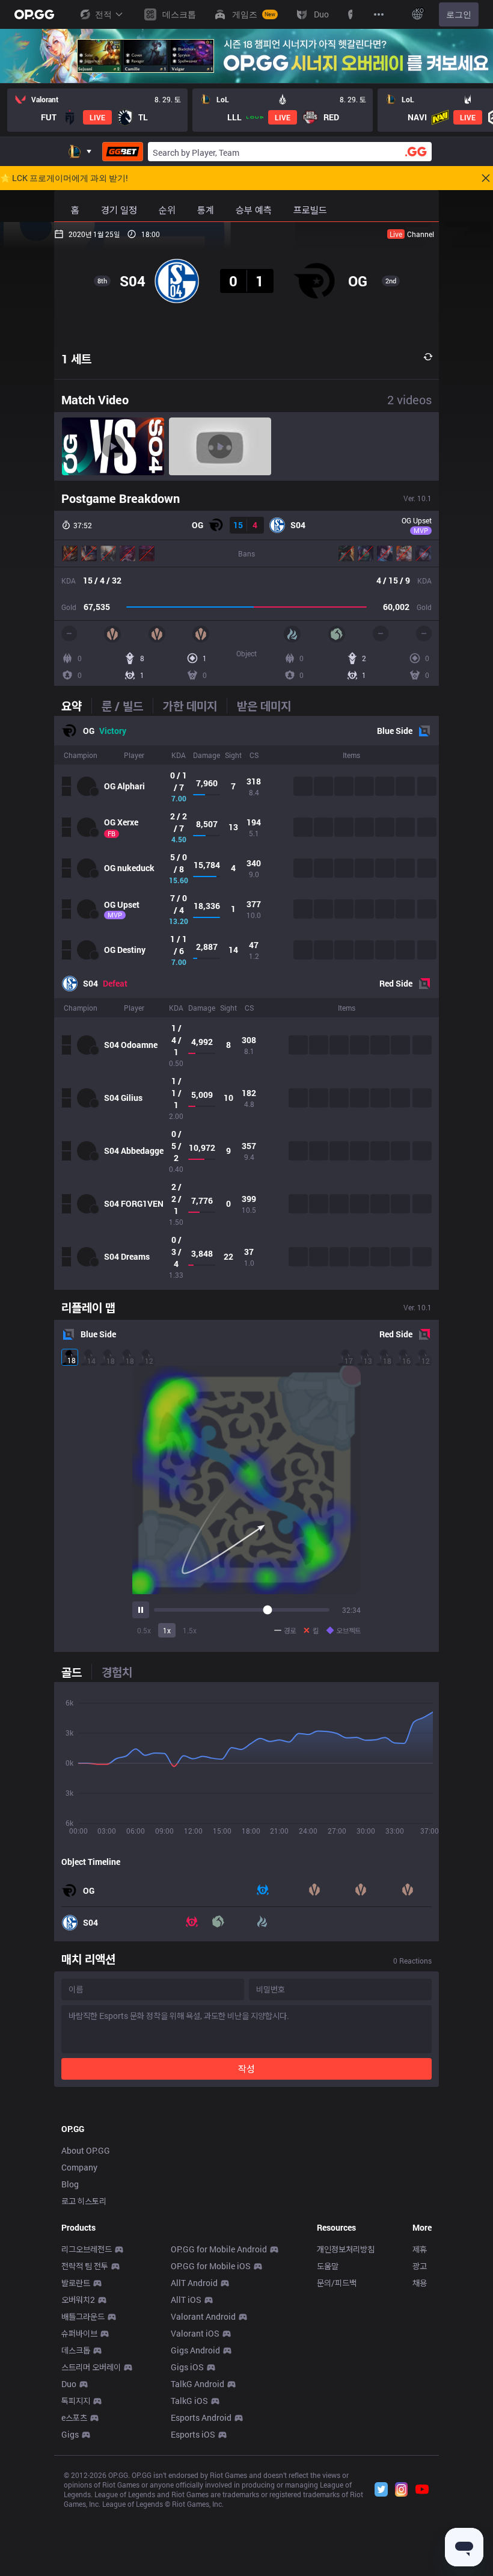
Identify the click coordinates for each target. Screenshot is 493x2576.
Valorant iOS (195, 2333)
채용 (420, 2283)
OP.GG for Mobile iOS (211, 2266)
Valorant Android (203, 2316)
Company (79, 2167)
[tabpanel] (246, 1003)
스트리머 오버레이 (91, 2367)
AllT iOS (186, 2300)
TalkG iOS (189, 2401)
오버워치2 (78, 2300)
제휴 (420, 2249)
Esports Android (201, 2417)
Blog (70, 2184)
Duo (69, 2384)
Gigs (70, 2434)
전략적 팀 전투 (85, 2266)
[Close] (486, 178)
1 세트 (76, 359)
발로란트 (76, 2283)
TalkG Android (198, 2384)
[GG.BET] (123, 152)
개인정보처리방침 (346, 2249)
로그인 (459, 14)
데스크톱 (76, 2350)
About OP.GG (86, 2150)
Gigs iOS (187, 2367)
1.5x (190, 1630)
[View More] (379, 14)
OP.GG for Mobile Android (219, 2249)
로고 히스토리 (84, 2201)
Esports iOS (193, 2434)
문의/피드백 (337, 2283)
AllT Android (194, 2283)
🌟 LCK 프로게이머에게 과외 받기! (64, 178)
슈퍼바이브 (79, 2333)
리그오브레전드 (87, 2249)
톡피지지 (76, 2401)
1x (167, 1630)
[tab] (76, 706)
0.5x (144, 1630)
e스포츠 (74, 2417)
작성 (246, 2069)
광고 (420, 2266)
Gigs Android (195, 2350)
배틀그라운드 (83, 2316)
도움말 (328, 2266)
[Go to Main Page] (34, 14)
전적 (103, 14)
